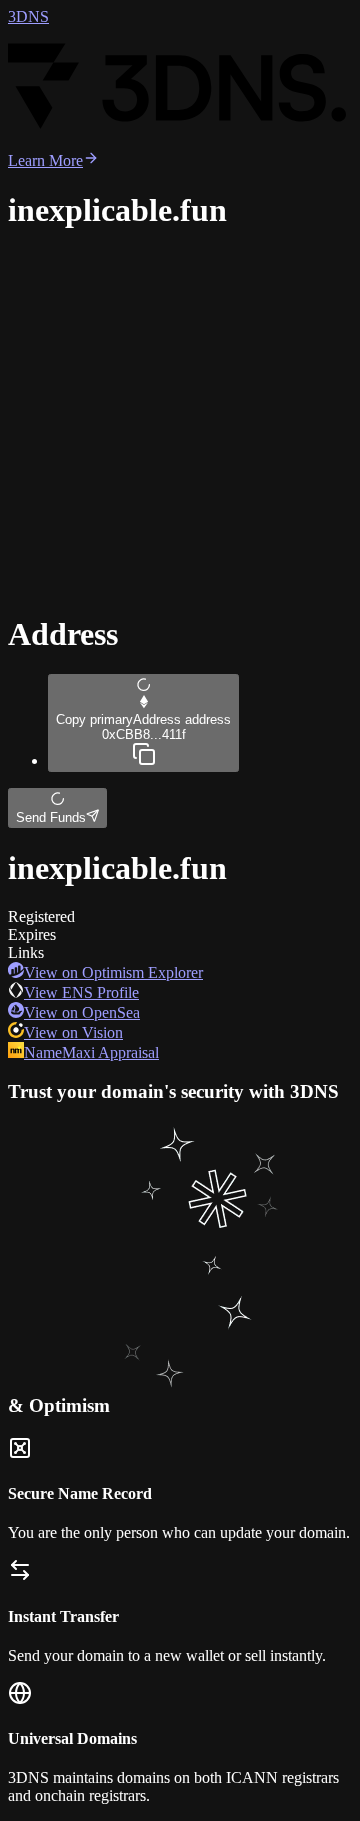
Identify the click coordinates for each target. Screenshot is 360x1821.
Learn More (45, 160)
